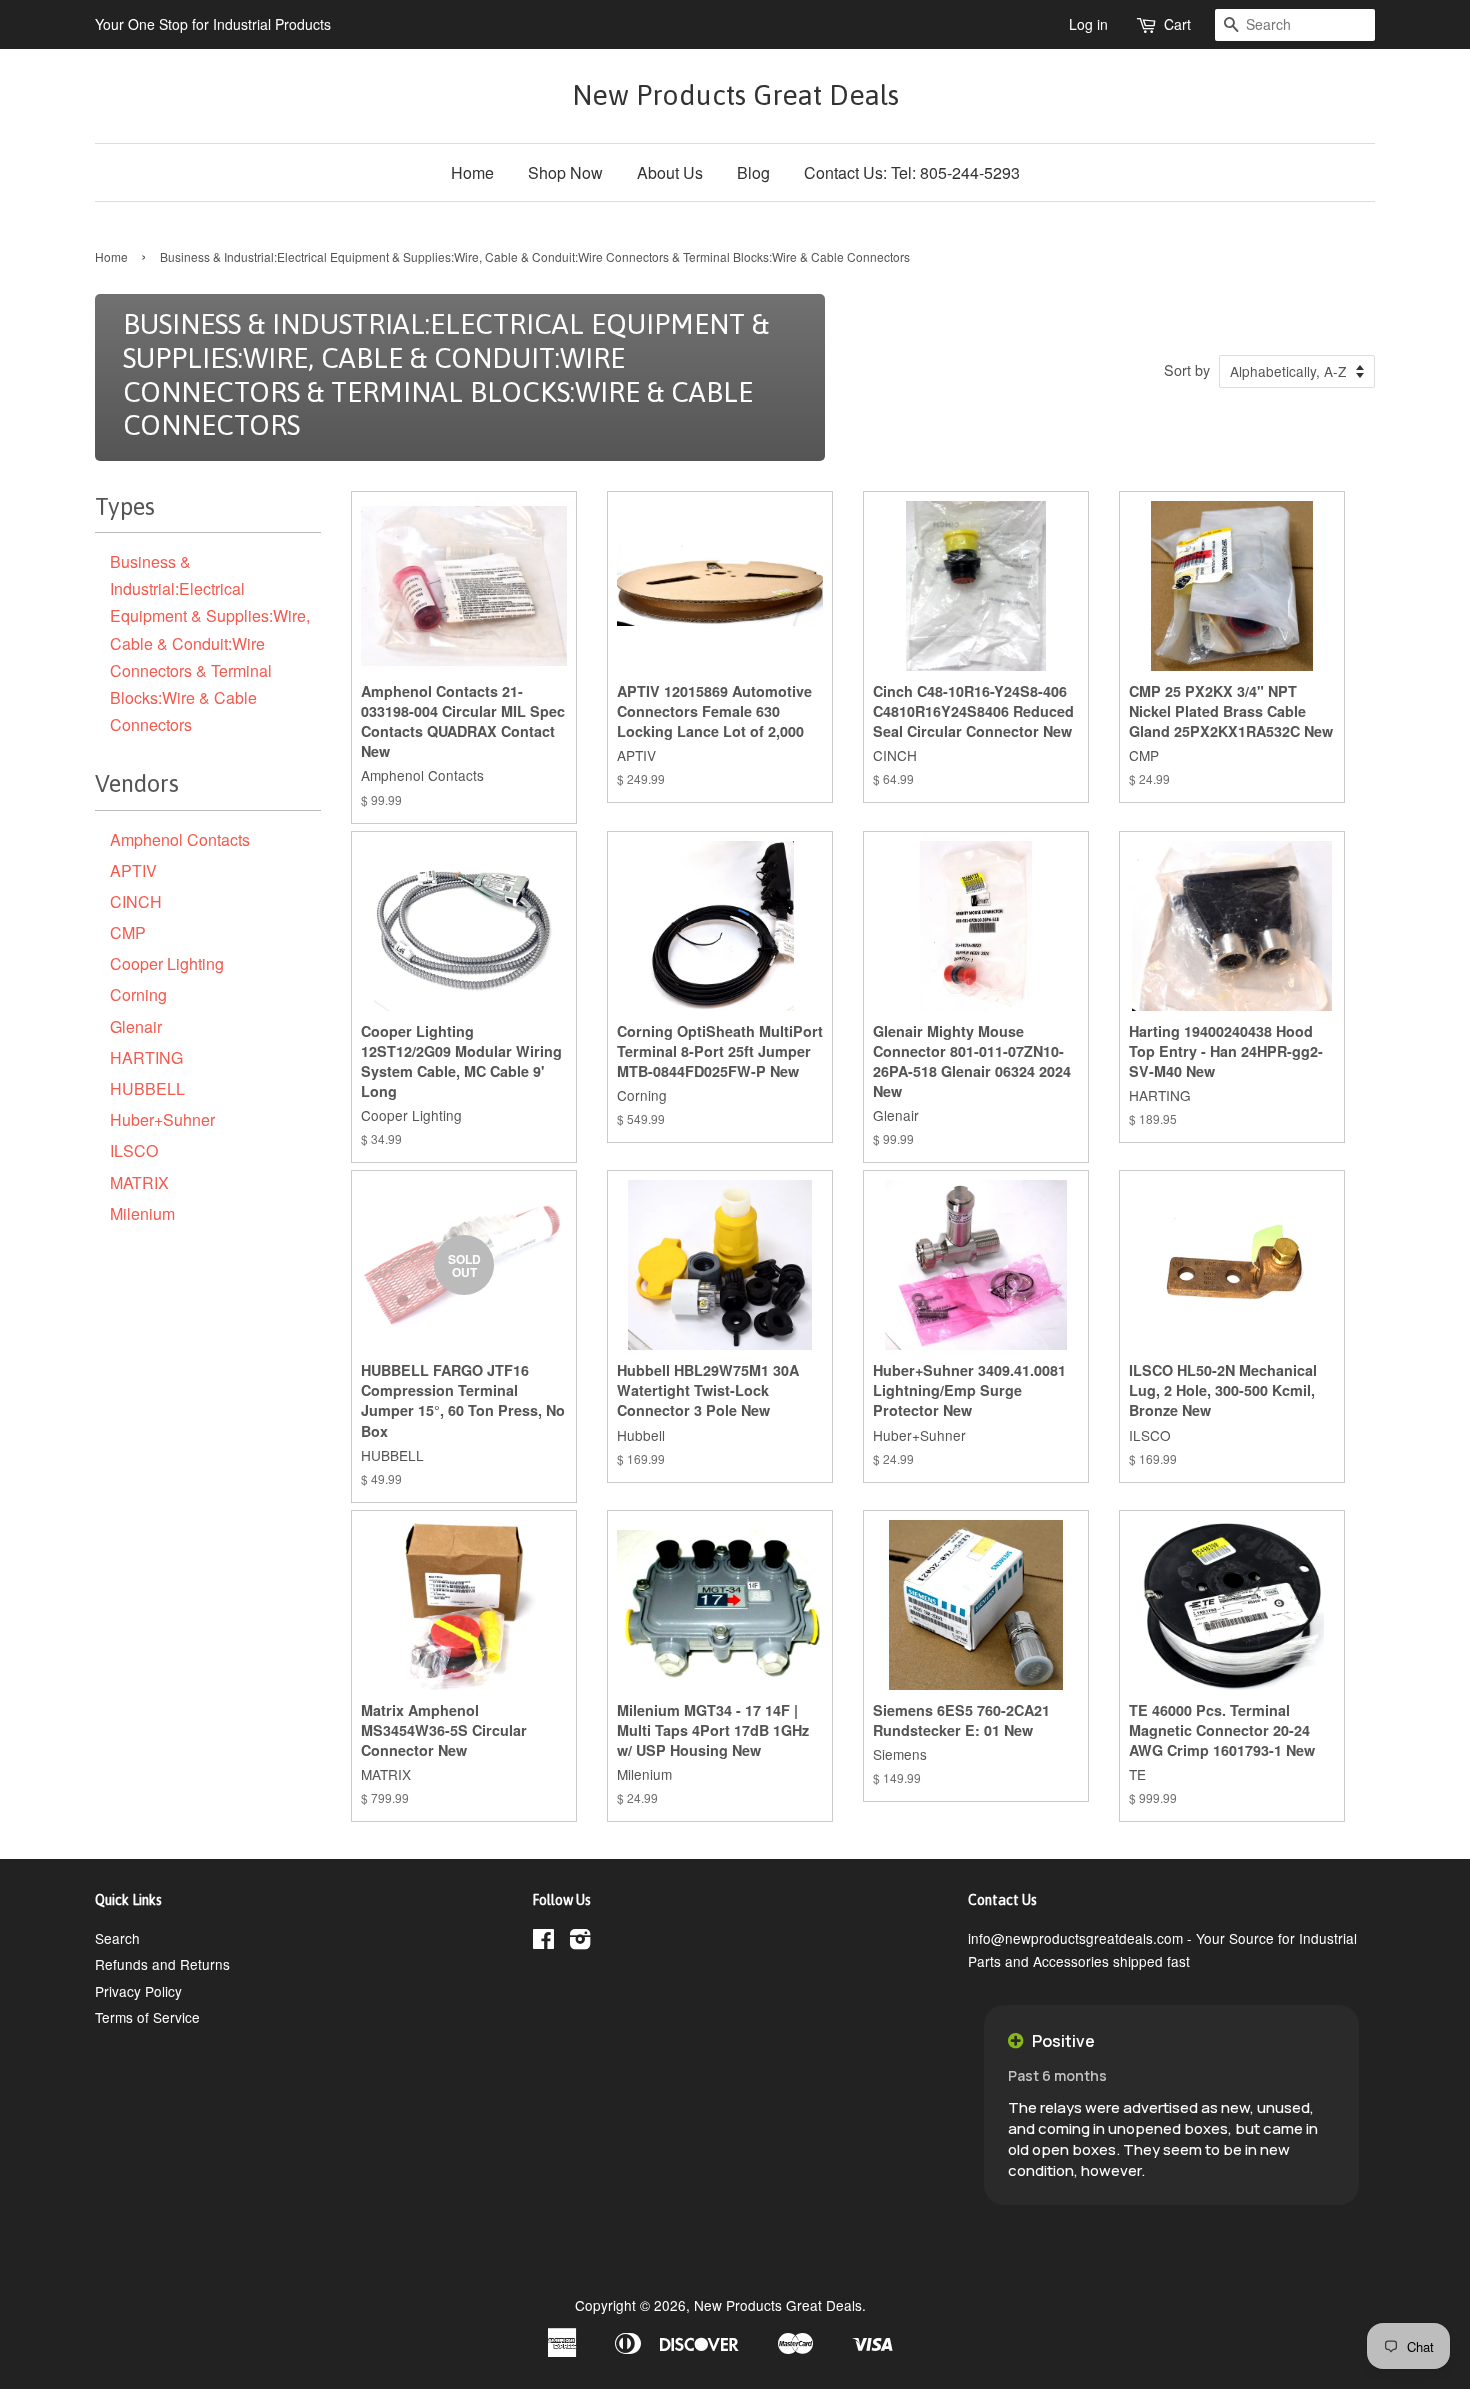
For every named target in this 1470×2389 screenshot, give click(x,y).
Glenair (136, 1026)
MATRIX (139, 1182)
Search (117, 1938)
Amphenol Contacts (180, 839)
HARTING (146, 1057)
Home (472, 172)
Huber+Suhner (162, 1119)
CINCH (136, 901)
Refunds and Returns (162, 1964)
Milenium (142, 1213)
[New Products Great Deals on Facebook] (543, 1942)
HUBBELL (147, 1088)
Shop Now (565, 172)
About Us (670, 172)
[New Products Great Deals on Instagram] (580, 1942)
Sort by (1187, 369)
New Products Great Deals (735, 95)
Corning (138, 994)
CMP (128, 932)
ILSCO (134, 1150)
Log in (1088, 24)
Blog (753, 172)
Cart (1177, 24)
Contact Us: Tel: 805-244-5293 (912, 172)
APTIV (133, 870)
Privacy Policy (138, 1991)
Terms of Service (147, 2017)
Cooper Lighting (167, 963)
